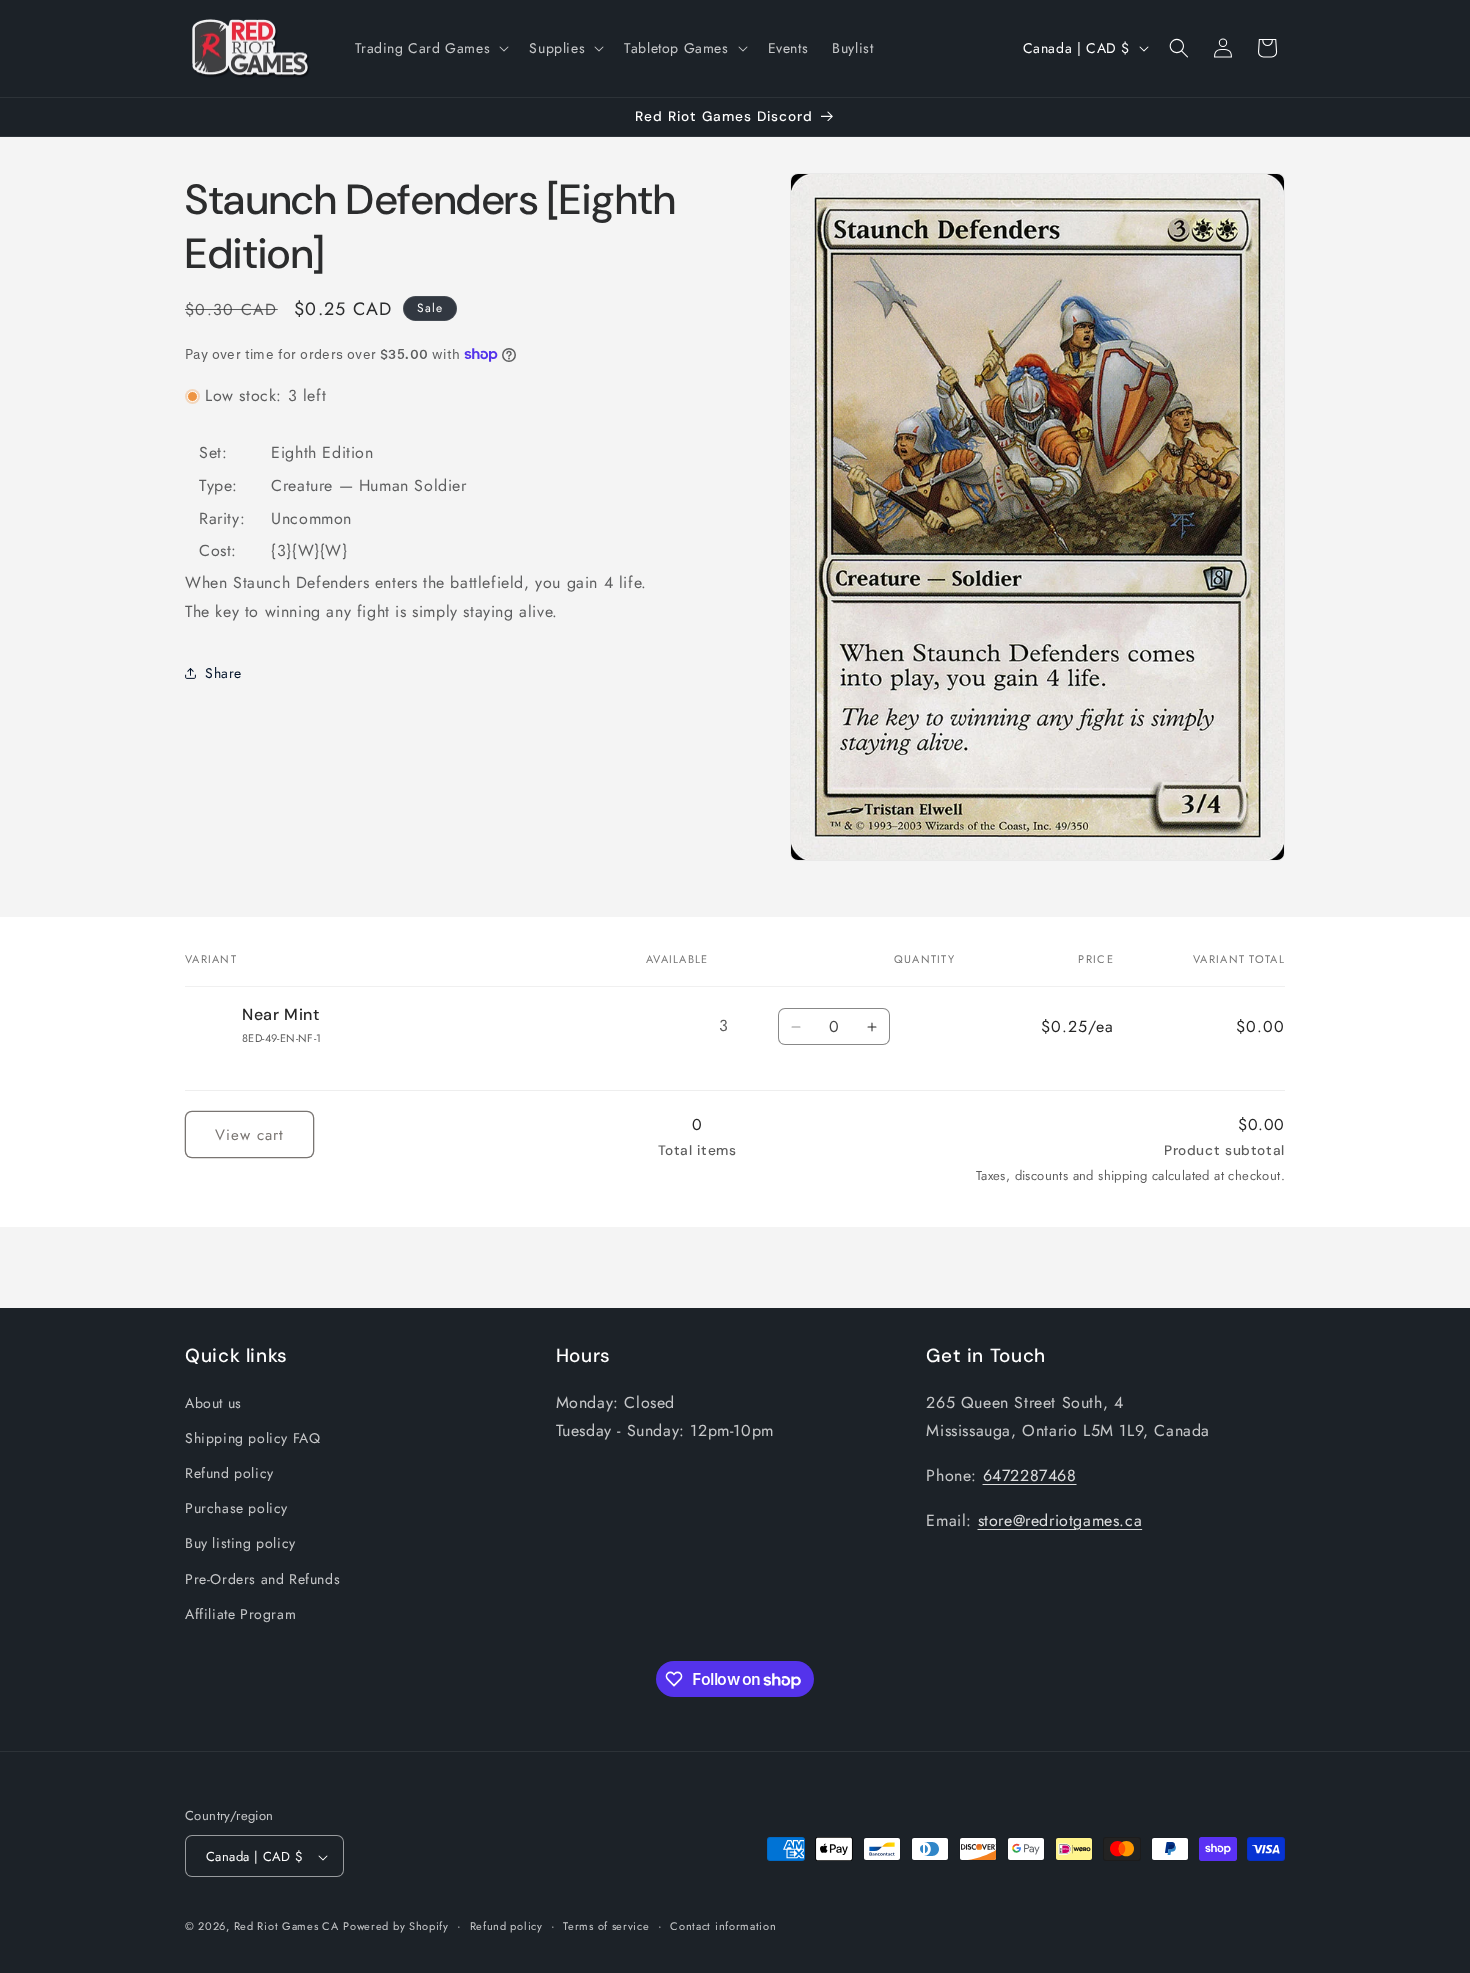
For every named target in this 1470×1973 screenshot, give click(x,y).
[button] (430, 48)
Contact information (723, 1926)
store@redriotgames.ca (1060, 1519)
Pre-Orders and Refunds (262, 1578)
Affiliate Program (240, 1613)
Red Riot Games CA (286, 1927)
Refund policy (229, 1472)
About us (213, 1402)
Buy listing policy (240, 1543)
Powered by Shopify (396, 1927)
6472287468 (1030, 1474)
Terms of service (606, 1926)
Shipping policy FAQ (252, 1437)
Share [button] (223, 673)
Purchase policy (236, 1507)
